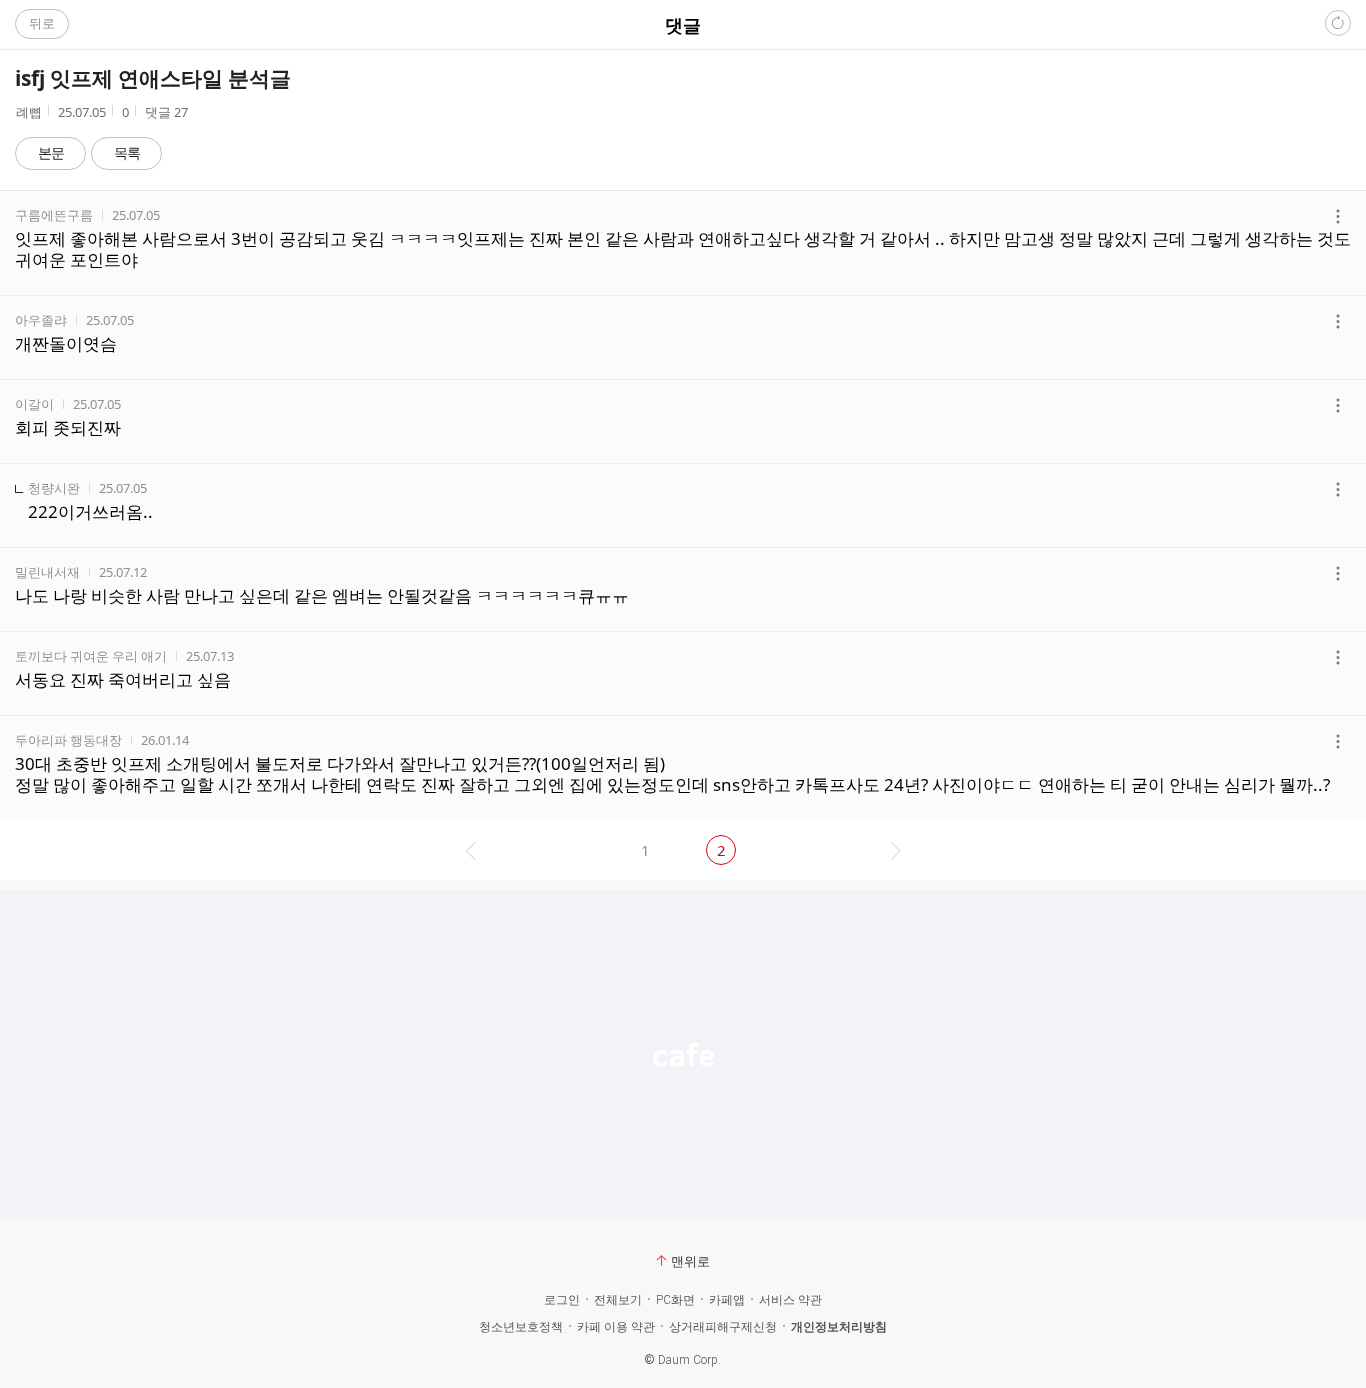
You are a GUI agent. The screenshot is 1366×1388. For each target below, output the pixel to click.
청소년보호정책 (521, 1327)
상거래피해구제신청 (723, 1327)
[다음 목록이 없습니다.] (898, 850)
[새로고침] (1338, 23)
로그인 (562, 1300)
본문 (51, 152)
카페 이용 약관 (616, 1327)
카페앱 (727, 1300)
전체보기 (618, 1300)
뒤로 (42, 23)
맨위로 (690, 1261)
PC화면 (675, 1300)
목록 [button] (127, 152)
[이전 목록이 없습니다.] (468, 850)
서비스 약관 (790, 1300)
